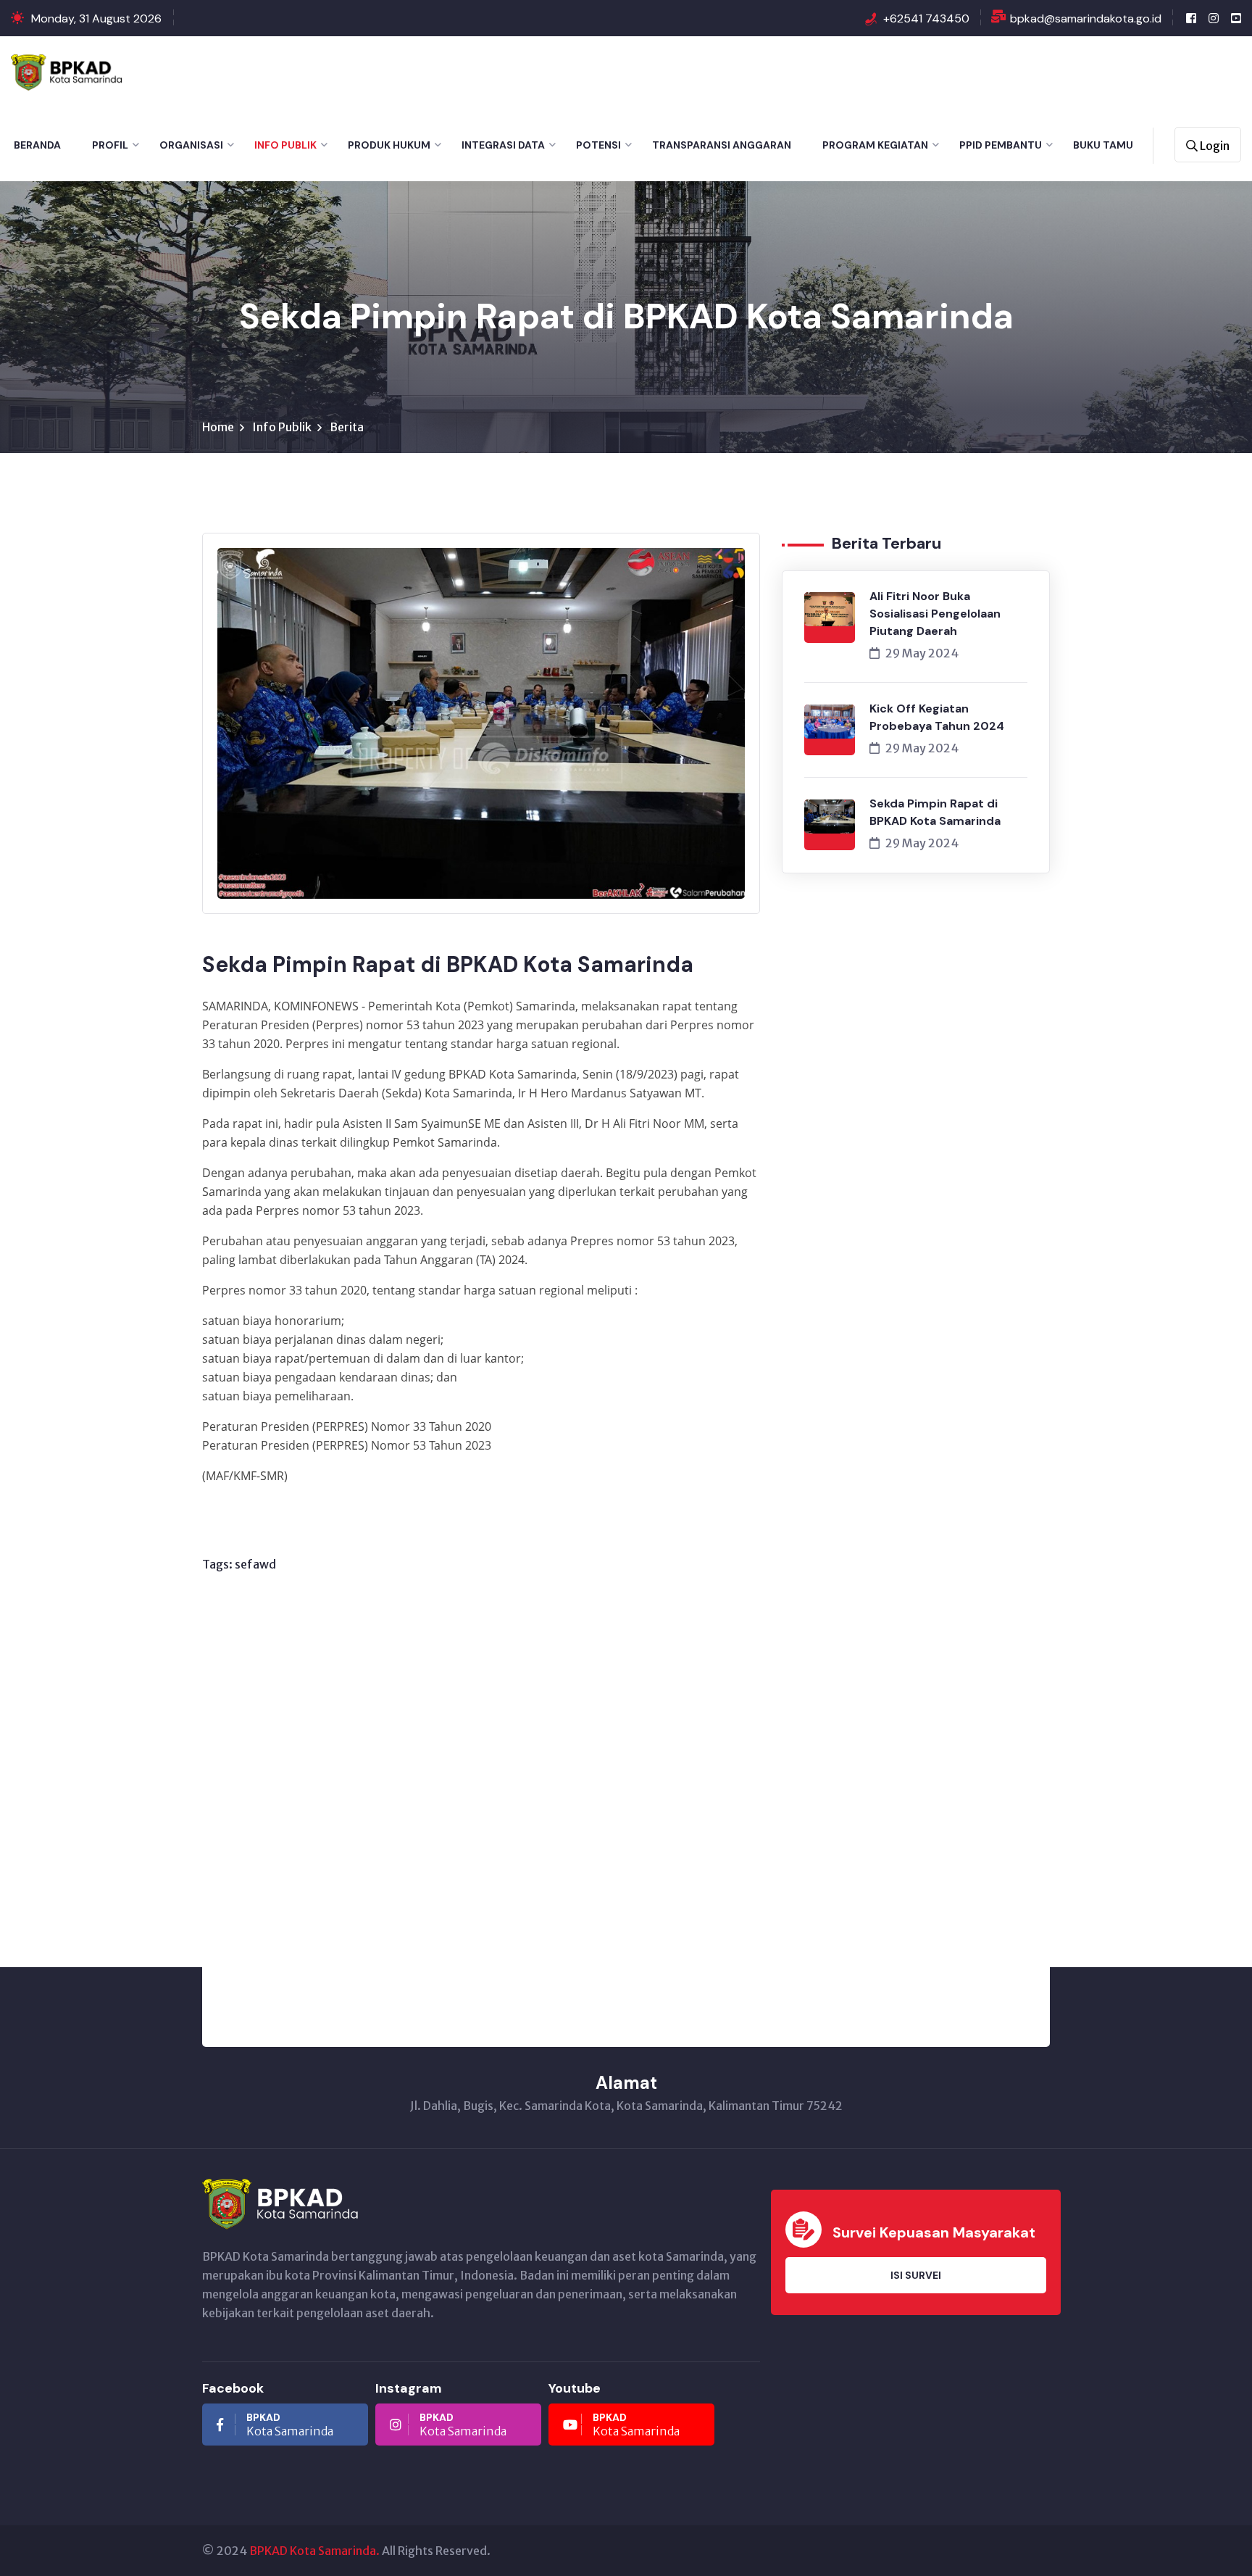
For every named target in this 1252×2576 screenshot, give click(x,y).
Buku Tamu (1103, 145)
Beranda (37, 145)
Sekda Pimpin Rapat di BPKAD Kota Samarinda (935, 812)
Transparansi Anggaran (722, 145)
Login (1214, 146)
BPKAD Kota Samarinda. (314, 2551)
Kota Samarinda (290, 2425)
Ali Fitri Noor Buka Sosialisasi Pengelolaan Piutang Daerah (935, 614)
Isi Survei (916, 2275)
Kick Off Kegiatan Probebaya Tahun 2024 (937, 717)
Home (218, 427)
